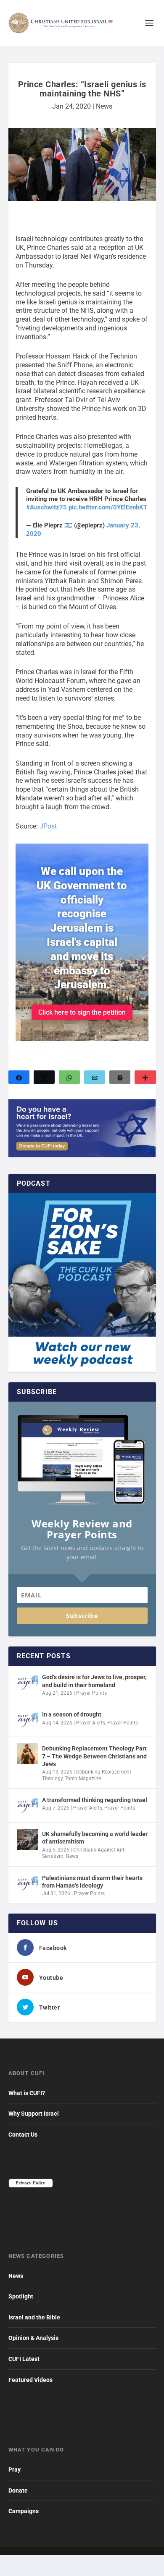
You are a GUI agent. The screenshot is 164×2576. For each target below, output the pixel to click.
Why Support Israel (34, 2114)
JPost (48, 826)
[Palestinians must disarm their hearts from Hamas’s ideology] (27, 1883)
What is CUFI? (27, 2093)
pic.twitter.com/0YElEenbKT (108, 507)
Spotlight (21, 2296)
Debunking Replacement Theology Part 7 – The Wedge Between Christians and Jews (94, 1756)
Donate (18, 2490)
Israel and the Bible (34, 2317)
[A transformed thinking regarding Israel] (27, 1805)
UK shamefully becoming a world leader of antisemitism (95, 1838)
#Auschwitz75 (46, 507)
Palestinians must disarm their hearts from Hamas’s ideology (92, 1882)
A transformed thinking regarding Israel (95, 1800)
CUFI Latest (24, 2359)
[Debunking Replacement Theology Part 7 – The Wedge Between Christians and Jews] (27, 1754)
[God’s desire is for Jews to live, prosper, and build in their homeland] (27, 1683)
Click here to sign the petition (82, 1012)
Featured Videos (30, 2380)
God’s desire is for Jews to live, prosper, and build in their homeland (94, 1681)
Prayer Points (91, 1693)
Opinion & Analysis (33, 2338)
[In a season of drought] (27, 1720)
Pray (15, 2470)
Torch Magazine (83, 1779)
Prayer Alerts (91, 1723)
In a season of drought (72, 1714)
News (104, 106)
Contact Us (23, 2135)
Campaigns (24, 2511)
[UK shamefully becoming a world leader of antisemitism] (27, 1839)
